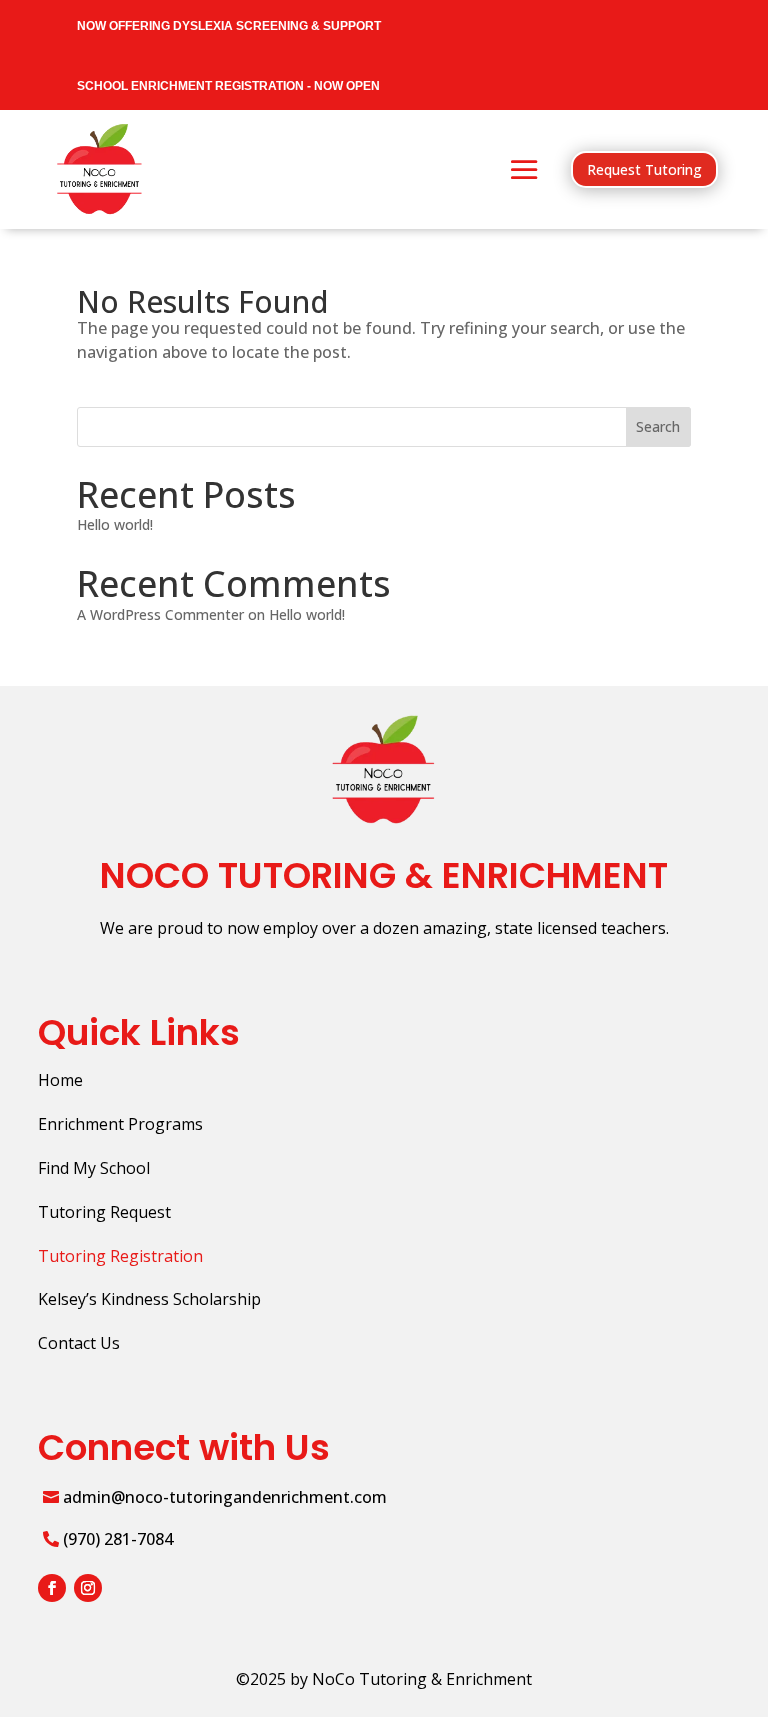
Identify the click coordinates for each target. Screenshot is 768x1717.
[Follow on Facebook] (52, 1588)
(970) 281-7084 (118, 1539)
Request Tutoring (644, 169)
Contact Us (79, 1343)
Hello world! (115, 524)
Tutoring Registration (120, 1256)
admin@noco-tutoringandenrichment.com (225, 1497)
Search (658, 426)
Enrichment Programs (120, 1124)
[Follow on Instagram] (88, 1588)
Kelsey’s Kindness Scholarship (149, 1299)
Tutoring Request (104, 1212)
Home (60, 1080)
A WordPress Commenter (160, 614)
